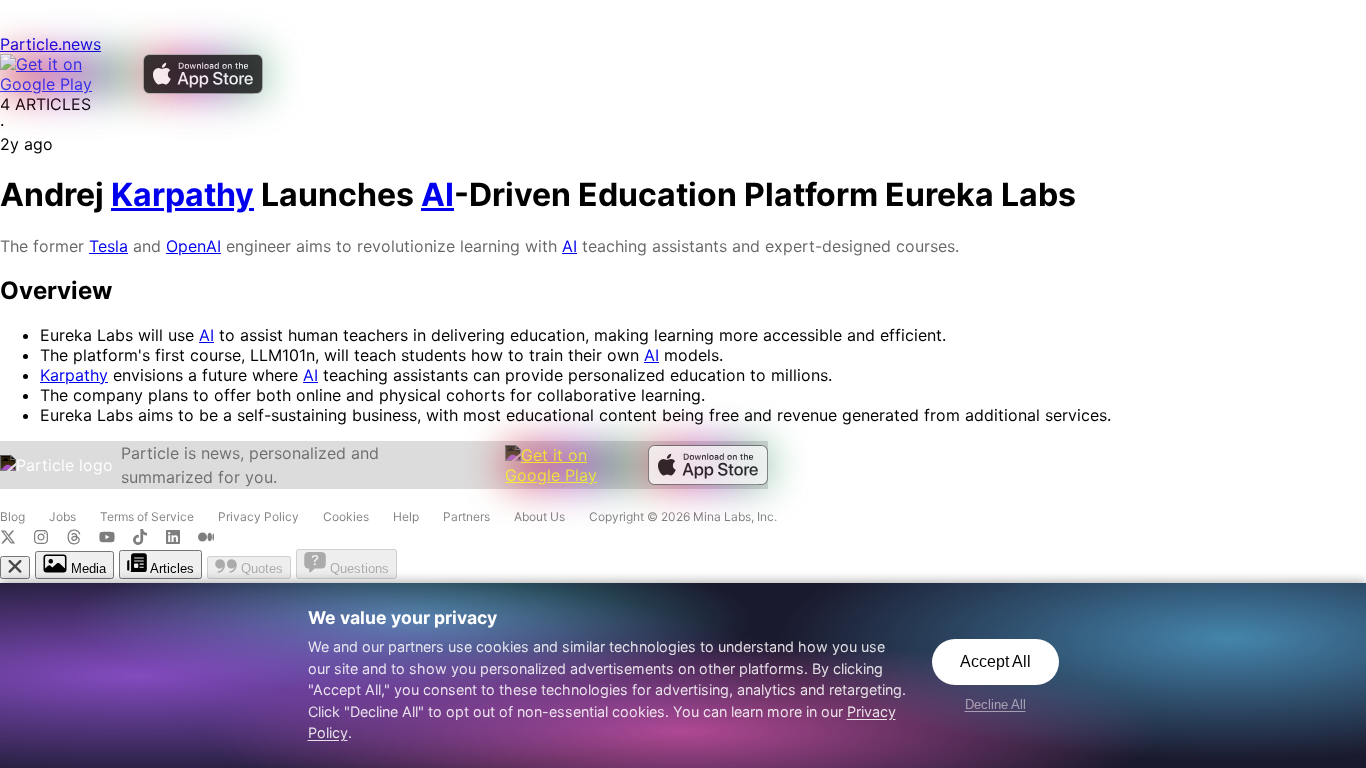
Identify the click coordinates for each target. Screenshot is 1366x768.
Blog (12, 516)
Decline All (995, 704)
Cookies (346, 516)
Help (406, 516)
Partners (466, 516)
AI (569, 246)
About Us (539, 516)
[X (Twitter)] (16, 539)
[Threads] (82, 539)
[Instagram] (49, 539)
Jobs (62, 516)
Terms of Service (147, 516)
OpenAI (193, 246)
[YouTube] (115, 539)
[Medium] (212, 539)
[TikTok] (148, 539)
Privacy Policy (258, 516)
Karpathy (74, 375)
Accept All (995, 661)
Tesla (108, 246)
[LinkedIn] (181, 539)
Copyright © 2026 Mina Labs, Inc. (683, 516)
